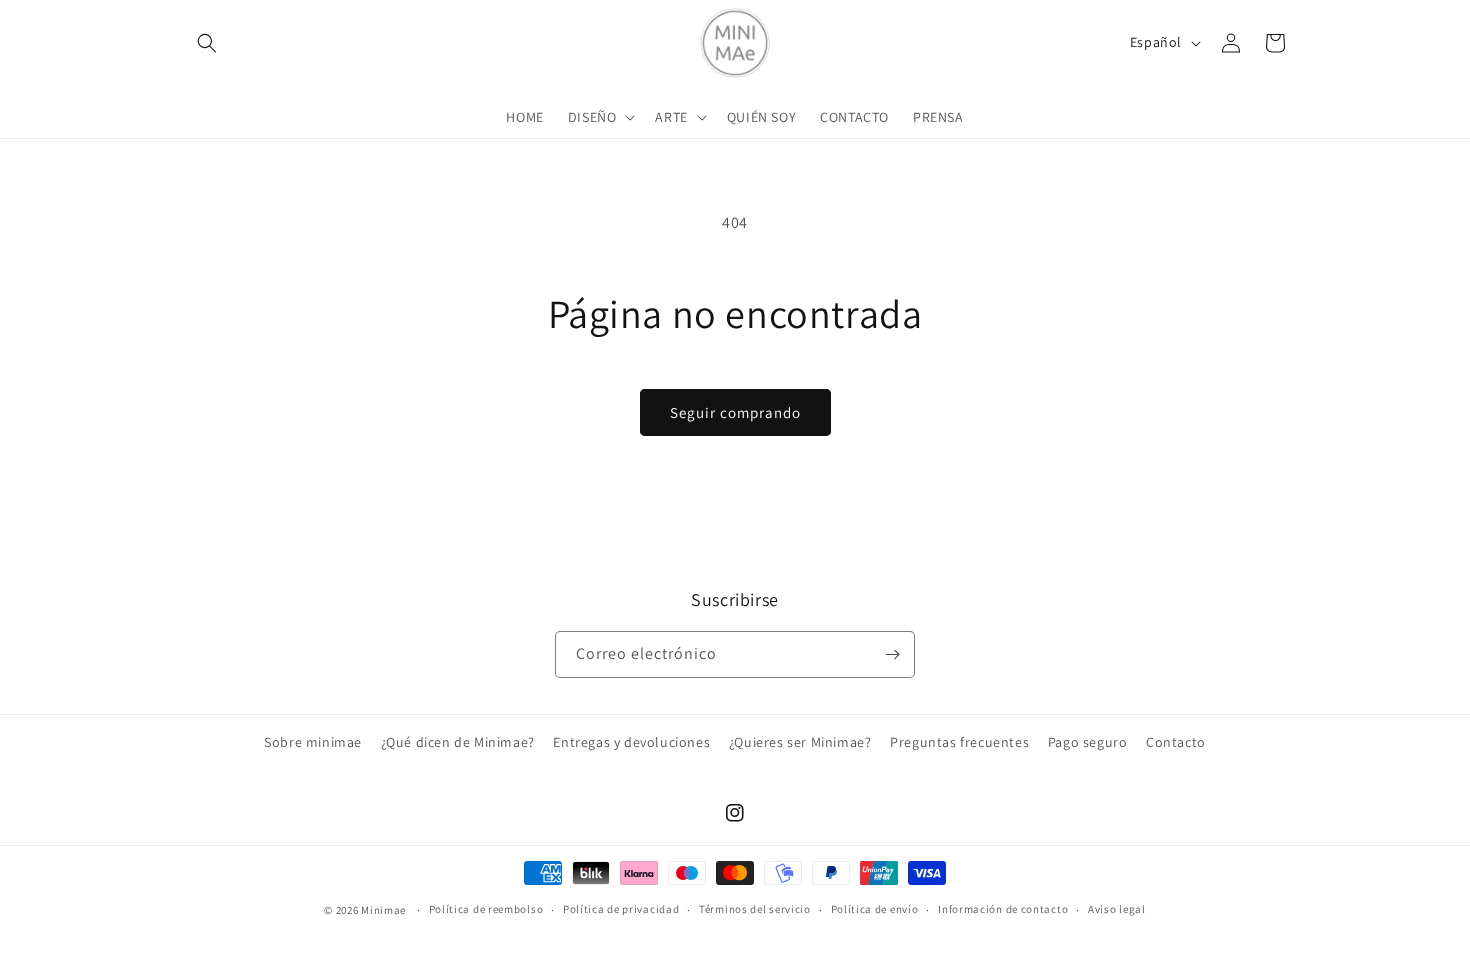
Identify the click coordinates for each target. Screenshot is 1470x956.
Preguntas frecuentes (959, 742)
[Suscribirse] (892, 654)
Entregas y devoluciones (631, 742)
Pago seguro (1088, 742)
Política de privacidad (621, 909)
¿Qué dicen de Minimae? (458, 742)
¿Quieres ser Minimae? (800, 742)
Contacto (1176, 742)
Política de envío (875, 909)
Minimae (385, 910)
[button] (207, 43)
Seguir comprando (735, 412)
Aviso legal (1117, 909)
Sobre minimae (313, 742)
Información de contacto (1003, 909)
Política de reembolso (486, 909)
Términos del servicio (755, 909)
